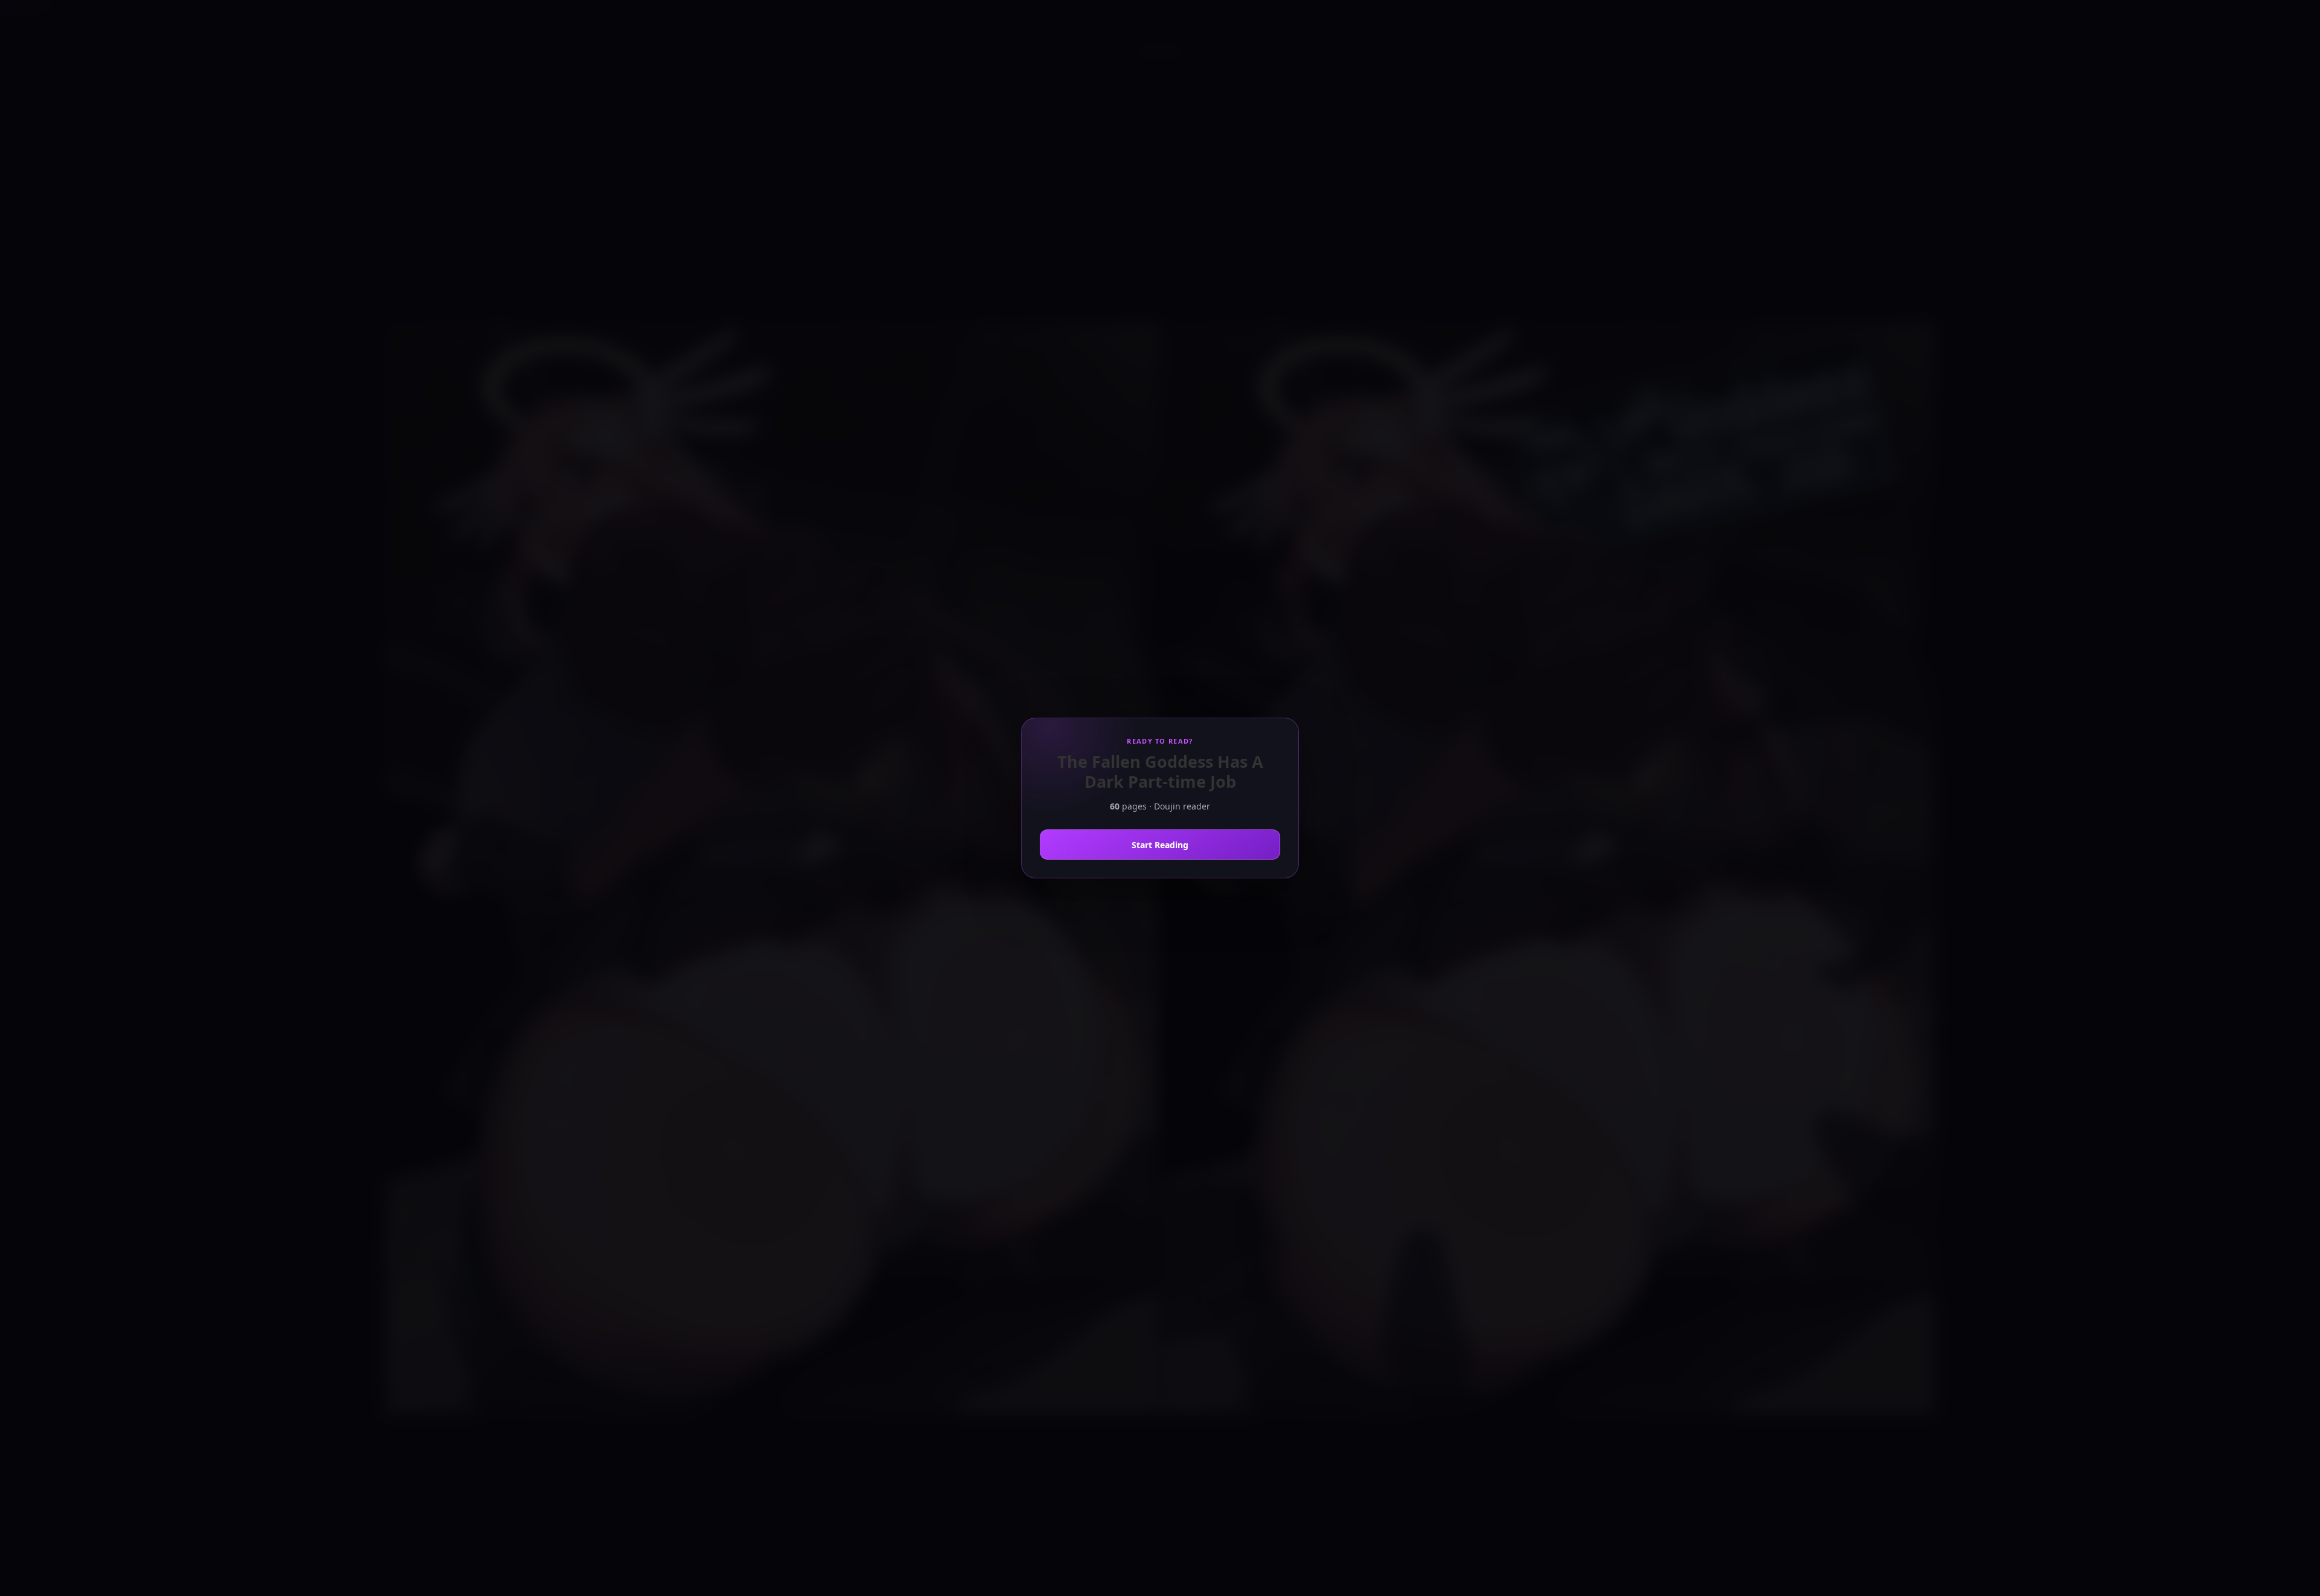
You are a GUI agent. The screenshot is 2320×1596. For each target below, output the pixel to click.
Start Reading (1160, 845)
